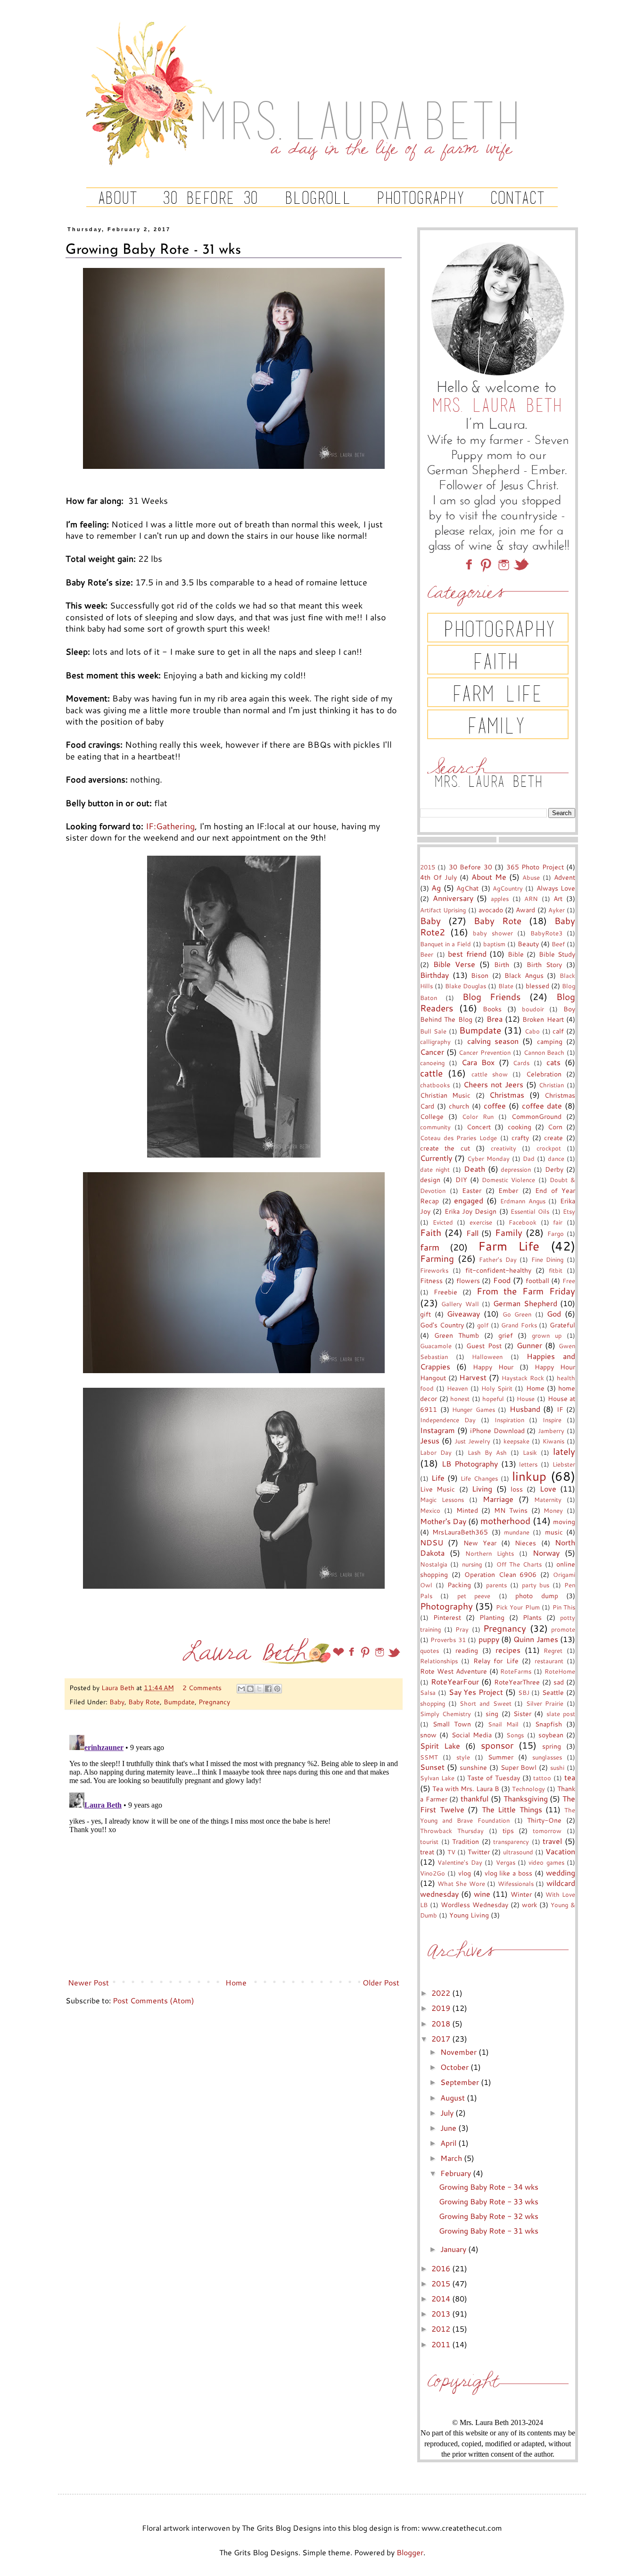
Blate (506, 986)
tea (570, 1777)
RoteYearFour (455, 1681)
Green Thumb (457, 1335)
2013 (442, 2313)
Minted (467, 1510)
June (449, 2128)
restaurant (549, 1661)
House (526, 1399)
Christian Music (445, 1095)
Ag (436, 888)
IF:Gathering (170, 826)
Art (558, 898)
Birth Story (544, 964)
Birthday (434, 975)
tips (508, 1830)
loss (517, 1489)
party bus (536, 1585)
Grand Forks (519, 1325)
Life (438, 1478)
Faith (431, 1232)
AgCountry (508, 888)
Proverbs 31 (448, 1640)
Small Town (452, 1724)
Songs (515, 1735)
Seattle (553, 1692)
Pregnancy (214, 1702)
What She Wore (461, 1884)
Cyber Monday (488, 1159)
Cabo (532, 1031)
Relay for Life (496, 1661)
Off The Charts (519, 1564)
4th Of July (438, 877)
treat (427, 1852)
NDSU (432, 1542)
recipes (508, 1650)
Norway (546, 1553)
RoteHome (560, 1671)
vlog (465, 1873)
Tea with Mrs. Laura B (466, 1788)
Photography (446, 1606)
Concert (479, 1127)
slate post (561, 1714)
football (537, 1280)
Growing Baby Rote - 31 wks (489, 2230)
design (430, 1180)
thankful (475, 1798)
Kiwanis (553, 1441)
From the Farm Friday (526, 1291)
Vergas (506, 1862)
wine (482, 1894)
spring (552, 1746)
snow (428, 1735)
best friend (467, 954)
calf (558, 1031)
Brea (495, 1019)
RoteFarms (516, 1671)
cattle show (490, 1074)
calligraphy (435, 1042)
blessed (537, 986)
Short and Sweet (485, 1703)
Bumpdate (179, 1702)
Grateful (562, 1325)
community (435, 1127)
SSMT (429, 1757)
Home (236, 1982)
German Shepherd (525, 1303)
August (454, 2097)
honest (460, 1399)
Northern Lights (490, 1553)
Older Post (381, 1982)
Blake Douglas (466, 986)
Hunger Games (474, 1409)
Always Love (556, 888)
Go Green (517, 1314)
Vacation (560, 1851)
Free (569, 1281)
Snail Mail (503, 1724)
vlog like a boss (509, 1873)
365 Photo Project (535, 867)
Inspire (552, 1420)
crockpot (549, 1148)
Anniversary (453, 898)
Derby (554, 1169)
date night (435, 1169)
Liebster (564, 1464)
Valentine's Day (460, 1862)
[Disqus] (234, 1849)
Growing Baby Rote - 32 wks (489, 2216)
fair (558, 1222)
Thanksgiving (526, 1798)
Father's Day (498, 1259)
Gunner (529, 1345)
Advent (565, 877)
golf (483, 1325)
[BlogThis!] (250, 1689)
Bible (516, 954)
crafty (520, 1138)
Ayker (557, 910)
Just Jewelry (472, 1441)
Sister (522, 1713)
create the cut (445, 1148)
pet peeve (474, 1596)
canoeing (432, 1063)
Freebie (446, 1292)
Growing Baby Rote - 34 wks (489, 2187)
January (454, 2249)
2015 (428, 867)
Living (482, 1488)
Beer (427, 954)
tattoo (542, 1778)
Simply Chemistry (446, 1714)
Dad (529, 1159)
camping (550, 1041)
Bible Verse (454, 964)
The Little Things (512, 1809)
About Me (489, 877)
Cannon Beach (544, 1052)
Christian (551, 1085)
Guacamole (436, 1346)
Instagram (438, 1430)
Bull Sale (433, 1031)
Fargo (556, 1234)
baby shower (493, 933)
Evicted (443, 1222)
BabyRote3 (546, 933)
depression (516, 1169)
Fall (472, 1233)
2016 (442, 2268)
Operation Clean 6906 (501, 1574)
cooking (520, 1127)
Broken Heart (543, 1019)
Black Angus (524, 975)
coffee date (542, 1105)
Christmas (507, 1095)
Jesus (430, 1440)
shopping (433, 1703)
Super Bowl (519, 1767)
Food (502, 1280)
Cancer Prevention (485, 1052)
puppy (489, 1639)
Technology (528, 1789)
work (529, 1905)
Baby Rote (144, 1702)
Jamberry (551, 1431)
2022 (442, 1993)
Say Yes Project (476, 1692)
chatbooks (435, 1085)
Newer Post (88, 1982)
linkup (529, 1476)
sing (492, 1713)
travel (552, 1841)
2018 (442, 2023)
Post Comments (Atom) (153, 2000)
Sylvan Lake (437, 1778)
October (455, 2067)
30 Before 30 (471, 867)
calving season (493, 1041)
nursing (472, 1564)
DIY (461, 1180)
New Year (480, 1543)
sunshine (473, 1767)
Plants (532, 1617)
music (554, 1532)
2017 (442, 2038)
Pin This (564, 1607)
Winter (521, 1894)
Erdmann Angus (523, 1201)
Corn (555, 1127)
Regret (553, 1651)
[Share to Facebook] (268, 1689)
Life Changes (479, 1478)
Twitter (479, 1852)
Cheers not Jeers (493, 1084)
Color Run (478, 1117)
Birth (502, 964)
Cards (521, 1063)
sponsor (497, 1745)
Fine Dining (548, 1259)
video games (546, 1862)
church (459, 1106)
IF (560, 1409)
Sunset (432, 1767)
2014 (442, 2298)
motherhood (505, 1521)
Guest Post (484, 1346)
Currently (436, 1158)
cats (553, 1062)
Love (548, 1488)
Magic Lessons (442, 1500)
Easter (472, 1190)
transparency (511, 1842)
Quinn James (536, 1639)
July (448, 2113)
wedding (561, 1872)
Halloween (487, 1357)
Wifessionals (516, 1884)
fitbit (556, 1270)
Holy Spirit (497, 1388)
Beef (558, 944)
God (554, 1313)
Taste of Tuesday (494, 1778)
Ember (508, 1190)
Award (525, 910)
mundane (517, 1532)
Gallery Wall (460, 1304)
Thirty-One (544, 1820)
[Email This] (241, 1689)
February (457, 2173)
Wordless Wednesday (475, 1905)
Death (475, 1169)
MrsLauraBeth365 (460, 1532)
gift (425, 1314)
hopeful (493, 1399)
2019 (442, 2008)
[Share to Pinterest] (277, 1689)
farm (430, 1247)
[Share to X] (259, 1689)
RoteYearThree (517, 1682)
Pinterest (447, 1617)
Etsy (569, 1211)
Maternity (548, 1500)
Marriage (498, 1499)
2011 (442, 2344)
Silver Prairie (545, 1703)
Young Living (469, 1915)
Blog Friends (492, 996)
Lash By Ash (487, 1452)
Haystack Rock (523, 1378)
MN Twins (511, 1510)
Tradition (466, 1841)
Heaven (457, 1388)
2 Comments (202, 1688)
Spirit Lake (440, 1746)
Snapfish (549, 1724)
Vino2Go (433, 1873)
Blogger (410, 2552)
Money (553, 1510)
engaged (469, 1200)
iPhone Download (497, 1430)
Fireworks (434, 1270)
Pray (462, 1629)
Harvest (473, 1377)
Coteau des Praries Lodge (458, 1138)
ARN (531, 899)
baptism (494, 944)
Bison (480, 975)
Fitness (431, 1280)
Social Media (472, 1735)
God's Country (442, 1325)
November (459, 2052)
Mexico (430, 1510)
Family (509, 1232)
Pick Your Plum (518, 1607)
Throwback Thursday (452, 1831)
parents (496, 1585)
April (449, 2143)
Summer (501, 1757)
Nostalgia (434, 1564)
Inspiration (509, 1420)
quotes (429, 1651)
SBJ (524, 1692)
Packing (459, 1585)
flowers (468, 1280)
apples (500, 899)
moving (564, 1521)
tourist (429, 1842)
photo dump (537, 1596)
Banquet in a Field (446, 944)
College (432, 1116)
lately (564, 1451)
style (463, 1757)
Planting (492, 1617)
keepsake (516, 1441)
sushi (557, 1767)
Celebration (544, 1074)
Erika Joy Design (471, 1211)
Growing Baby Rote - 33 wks (489, 2201)
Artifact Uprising (443, 910)
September (461, 2082)
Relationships (439, 1661)
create (553, 1138)
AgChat (467, 888)
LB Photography (470, 1463)
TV (451, 1852)
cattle (431, 1073)
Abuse (531, 877)
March (452, 2158)
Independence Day (448, 1420)
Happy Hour (493, 1367)
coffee (495, 1105)
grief (506, 1335)
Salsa (428, 1692)
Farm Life (509, 1246)
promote (563, 1629)
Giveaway (463, 1313)
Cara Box (478, 1062)
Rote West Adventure (454, 1671)
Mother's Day (443, 1521)
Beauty (528, 944)
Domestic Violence (508, 1180)
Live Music (438, 1489)
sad (559, 1682)
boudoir (533, 1009)
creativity (504, 1148)
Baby (117, 1702)
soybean (551, 1735)
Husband (525, 1409)
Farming (437, 1258)
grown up (547, 1335)
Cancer (432, 1052)
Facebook (523, 1222)
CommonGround (537, 1116)
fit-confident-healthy (498, 1270)
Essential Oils (530, 1211)
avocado (491, 910)
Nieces (525, 1543)
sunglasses (547, 1757)
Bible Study (557, 954)
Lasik (530, 1452)
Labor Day (436, 1452)
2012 (442, 2329)
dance (556, 1159)
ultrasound (518, 1852)
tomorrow (547, 1831)
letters (528, 1464)
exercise (481, 1222)
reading (467, 1650)
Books (492, 1009)
